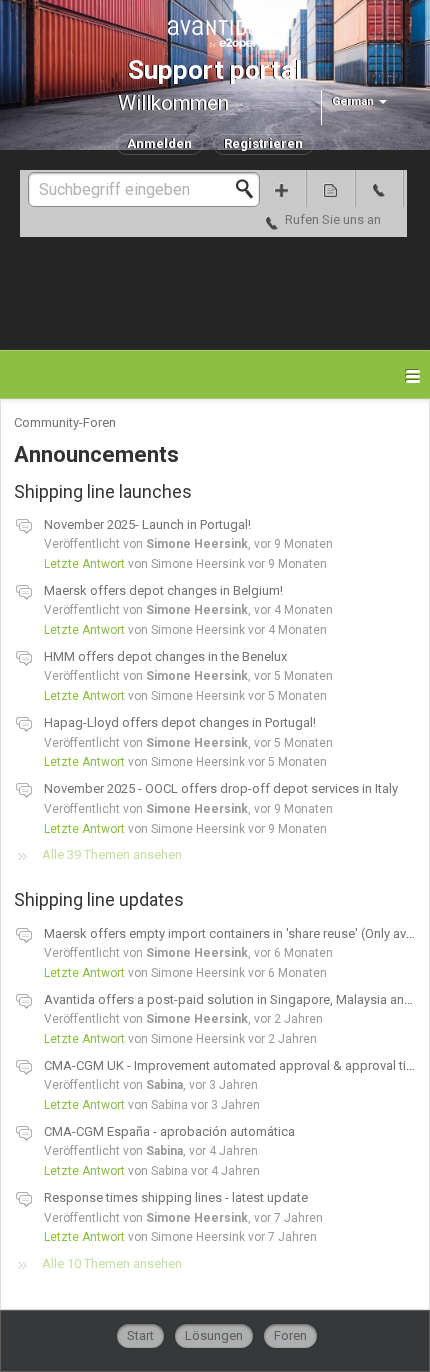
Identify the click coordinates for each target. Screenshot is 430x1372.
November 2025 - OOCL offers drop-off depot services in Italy (221, 788)
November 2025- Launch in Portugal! (147, 524)
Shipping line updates (114, 899)
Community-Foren (65, 422)
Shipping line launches (118, 491)
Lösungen (214, 1335)
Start (140, 1335)
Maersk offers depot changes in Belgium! (163, 590)
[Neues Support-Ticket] (282, 188)
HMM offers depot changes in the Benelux (165, 656)
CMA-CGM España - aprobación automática (169, 1131)
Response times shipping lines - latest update (176, 1197)
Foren (290, 1335)
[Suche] (250, 189)
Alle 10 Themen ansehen (112, 1263)
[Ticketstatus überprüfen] (330, 188)
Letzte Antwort (84, 564)
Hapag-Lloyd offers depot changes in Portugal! (180, 722)
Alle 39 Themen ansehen (112, 854)
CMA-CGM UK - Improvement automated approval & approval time (234, 1065)
